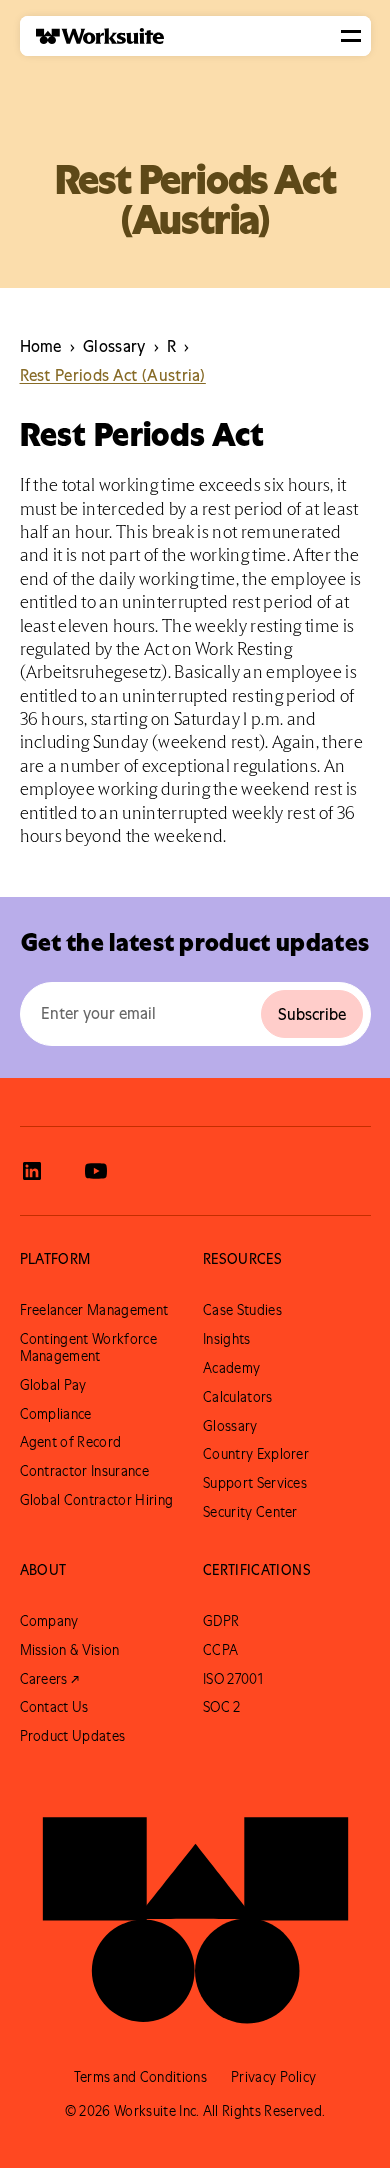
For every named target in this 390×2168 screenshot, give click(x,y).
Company (49, 1621)
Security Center (250, 1512)
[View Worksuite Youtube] (96, 1171)
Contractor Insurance (84, 1471)
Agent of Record (71, 1442)
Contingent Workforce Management (88, 1347)
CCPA (220, 1650)
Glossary (230, 1426)
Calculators (238, 1397)
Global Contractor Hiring (97, 1500)
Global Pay (53, 1385)
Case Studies (242, 1310)
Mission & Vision (70, 1650)
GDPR (221, 1621)
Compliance (56, 1414)
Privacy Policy (273, 2077)
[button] (351, 36)
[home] (92, 36)
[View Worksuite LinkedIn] (32, 1171)
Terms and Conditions (140, 2077)
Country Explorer (256, 1454)
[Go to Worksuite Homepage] (195, 1909)
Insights (227, 1339)
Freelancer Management (94, 1310)
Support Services (255, 1483)
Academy (231, 1368)
